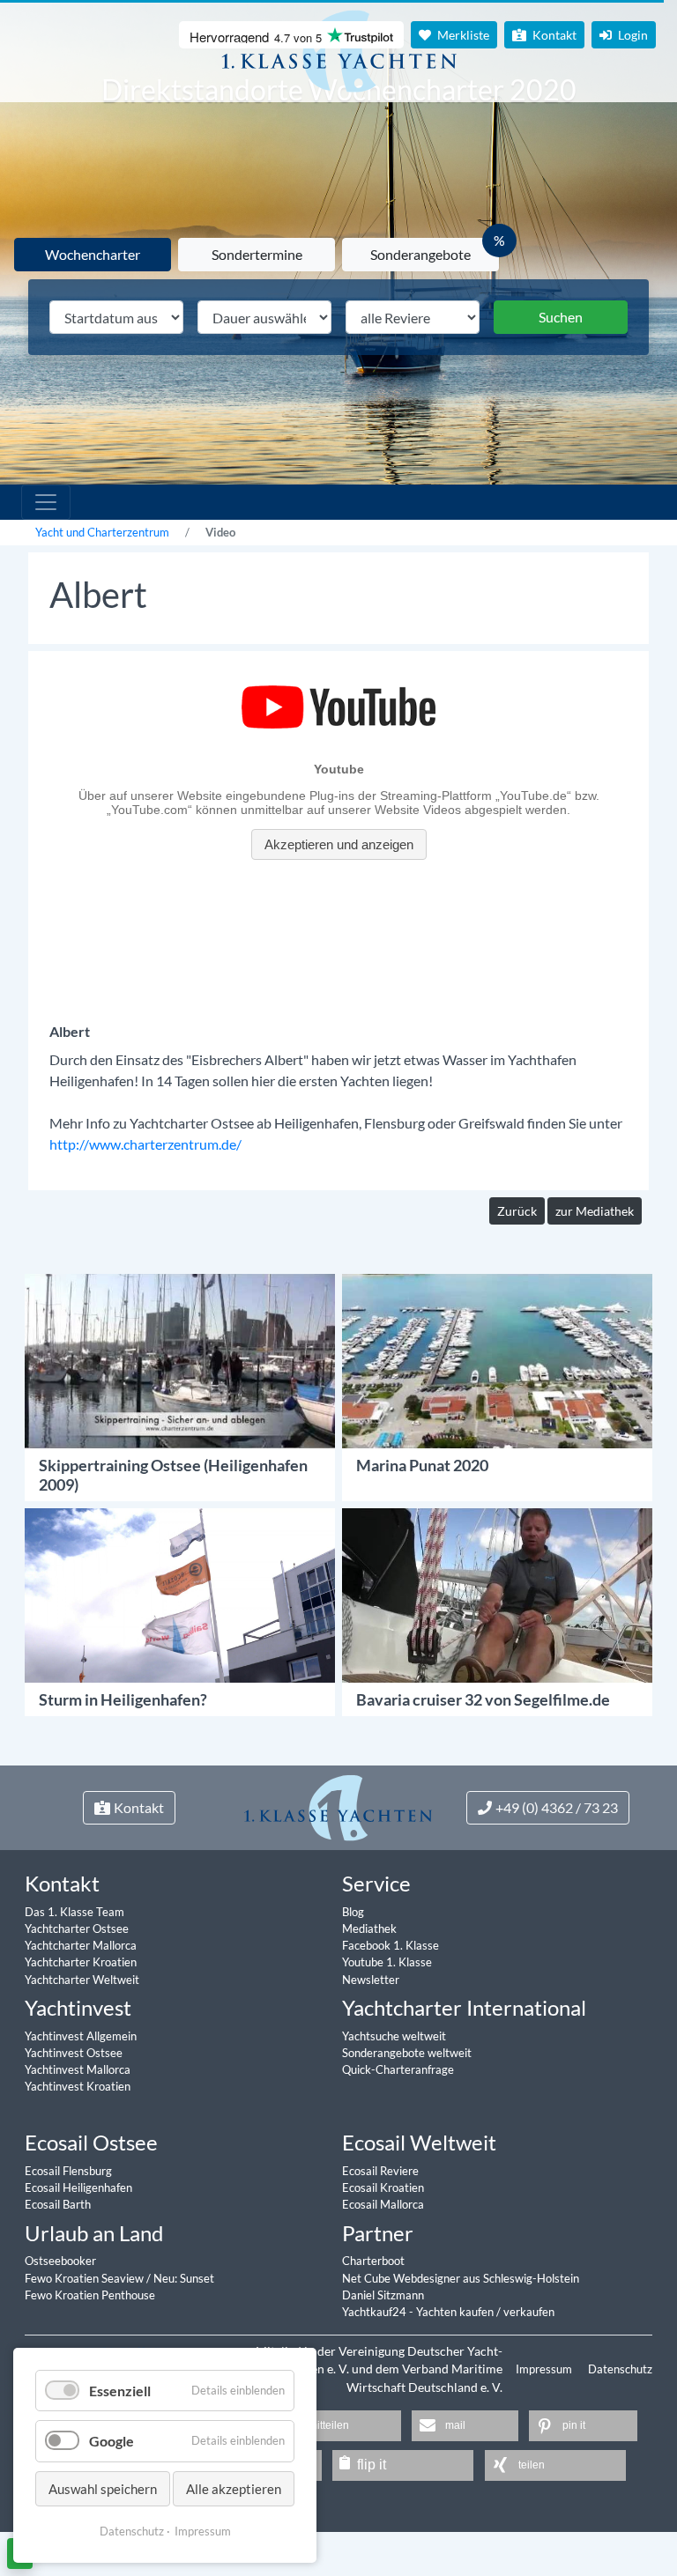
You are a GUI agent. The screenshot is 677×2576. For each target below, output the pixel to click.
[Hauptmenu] (46, 502)
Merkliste (462, 35)
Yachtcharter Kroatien (81, 1962)
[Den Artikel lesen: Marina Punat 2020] (497, 1359)
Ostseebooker (60, 2261)
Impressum (545, 2369)
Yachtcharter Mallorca (81, 1945)
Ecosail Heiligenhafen (78, 2187)
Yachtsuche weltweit (394, 2036)
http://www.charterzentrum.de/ (145, 1144)
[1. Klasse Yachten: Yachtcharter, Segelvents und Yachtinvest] (338, 1806)
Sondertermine (257, 254)
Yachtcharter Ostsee (77, 1928)
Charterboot (373, 2261)
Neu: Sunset (184, 2278)
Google (112, 2441)
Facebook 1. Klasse (391, 1945)
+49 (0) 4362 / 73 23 (557, 1807)
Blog (353, 1912)
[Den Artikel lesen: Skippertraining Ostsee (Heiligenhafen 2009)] (180, 1359)
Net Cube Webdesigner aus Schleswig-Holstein (461, 2278)
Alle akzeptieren (234, 2489)
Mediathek (369, 1928)
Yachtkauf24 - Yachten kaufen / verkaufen (448, 2312)
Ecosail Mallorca (383, 2204)
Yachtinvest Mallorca (78, 2069)
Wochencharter (93, 254)
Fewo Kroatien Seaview (86, 2278)
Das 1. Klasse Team (74, 1912)
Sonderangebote (420, 254)
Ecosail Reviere (380, 2171)
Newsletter (371, 1980)
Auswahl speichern (103, 2489)
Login (632, 35)
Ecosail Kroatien (383, 2187)
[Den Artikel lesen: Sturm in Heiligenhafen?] (180, 1593)
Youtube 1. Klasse (387, 1962)
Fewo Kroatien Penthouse (90, 2295)
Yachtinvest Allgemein (81, 2036)
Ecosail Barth (58, 2204)
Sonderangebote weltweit (407, 2053)
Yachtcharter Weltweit (82, 1980)
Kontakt (553, 35)
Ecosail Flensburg (68, 2171)
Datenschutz (620, 2369)
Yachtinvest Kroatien (78, 2086)
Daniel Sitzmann (383, 2295)
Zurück (517, 1211)
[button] (338, 2426)
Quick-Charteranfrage (398, 2069)
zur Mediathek (595, 1211)
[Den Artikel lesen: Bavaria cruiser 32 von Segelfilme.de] (497, 1593)
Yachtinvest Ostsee (74, 2053)
